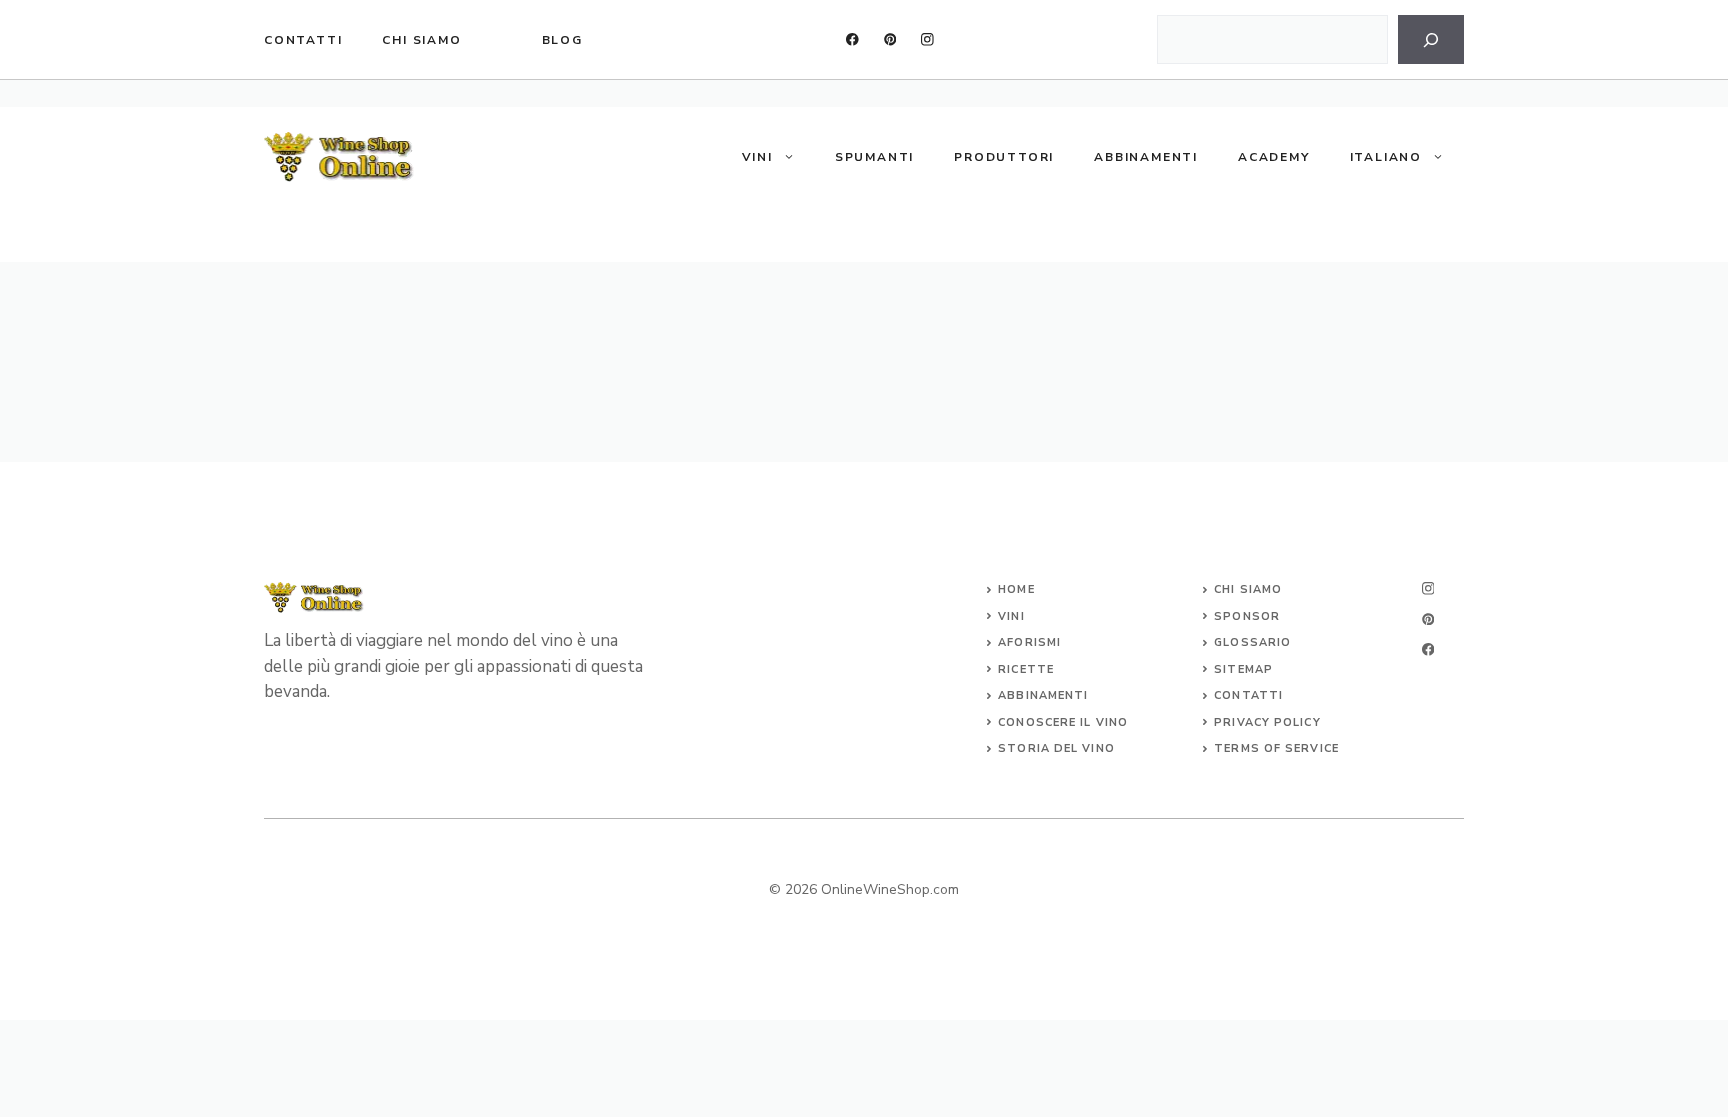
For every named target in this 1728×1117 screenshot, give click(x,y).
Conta (1236, 695)
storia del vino (1056, 748)
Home (1016, 589)
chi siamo (421, 40)
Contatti (303, 40)
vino (1112, 722)
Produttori (1004, 157)
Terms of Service (1276, 748)
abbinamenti (1043, 695)
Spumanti (874, 157)
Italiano (1386, 157)
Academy (1274, 157)
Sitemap (1243, 669)
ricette (1026, 669)
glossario (1252, 642)
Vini (757, 157)
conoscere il (1046, 722)
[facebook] (852, 39)
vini (1011, 616)
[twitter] (890, 39)
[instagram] (927, 39)
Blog (562, 40)
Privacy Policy (1267, 722)
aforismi (1029, 642)
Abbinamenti (1146, 157)
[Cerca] (1431, 39)
